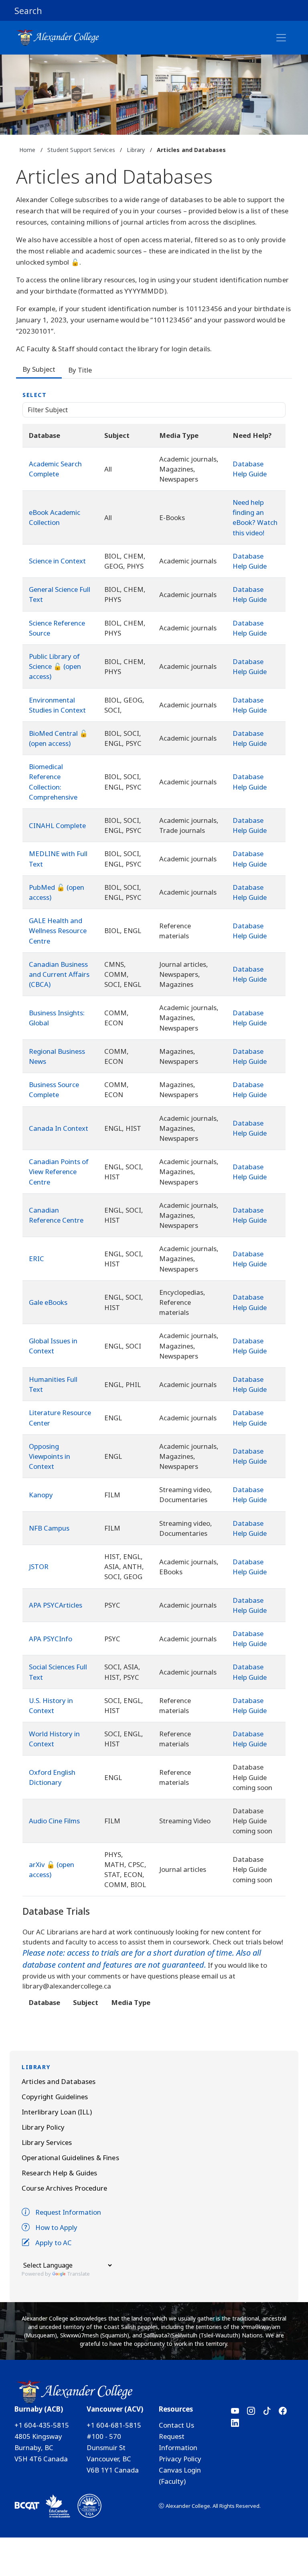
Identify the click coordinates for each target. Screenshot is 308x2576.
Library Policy (43, 2127)
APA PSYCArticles (56, 1605)
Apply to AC (54, 2243)
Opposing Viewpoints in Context (50, 1456)
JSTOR (39, 1566)
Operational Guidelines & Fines (70, 2158)
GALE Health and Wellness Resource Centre (58, 931)
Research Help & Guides (60, 2173)
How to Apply (56, 2227)
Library (136, 150)
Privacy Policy (180, 2459)
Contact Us (176, 2425)
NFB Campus (49, 1528)
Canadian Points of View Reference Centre (59, 1172)
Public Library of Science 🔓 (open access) (55, 666)
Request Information (68, 2212)
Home (27, 150)
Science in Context (57, 561)
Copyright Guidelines (55, 2097)
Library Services (47, 2142)
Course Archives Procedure (64, 2188)
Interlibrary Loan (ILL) (57, 2112)
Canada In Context (59, 1128)
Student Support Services (81, 150)
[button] (154, 10)
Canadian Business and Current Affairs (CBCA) (59, 974)
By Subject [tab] (39, 369)
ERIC (36, 1259)
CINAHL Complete (57, 825)
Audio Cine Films (54, 1821)
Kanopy (41, 1495)
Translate (78, 2274)
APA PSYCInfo (51, 1639)
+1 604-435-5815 (42, 2425)
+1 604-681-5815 (114, 2425)
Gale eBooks (48, 1302)
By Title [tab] (80, 370)
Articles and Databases (59, 2081)
